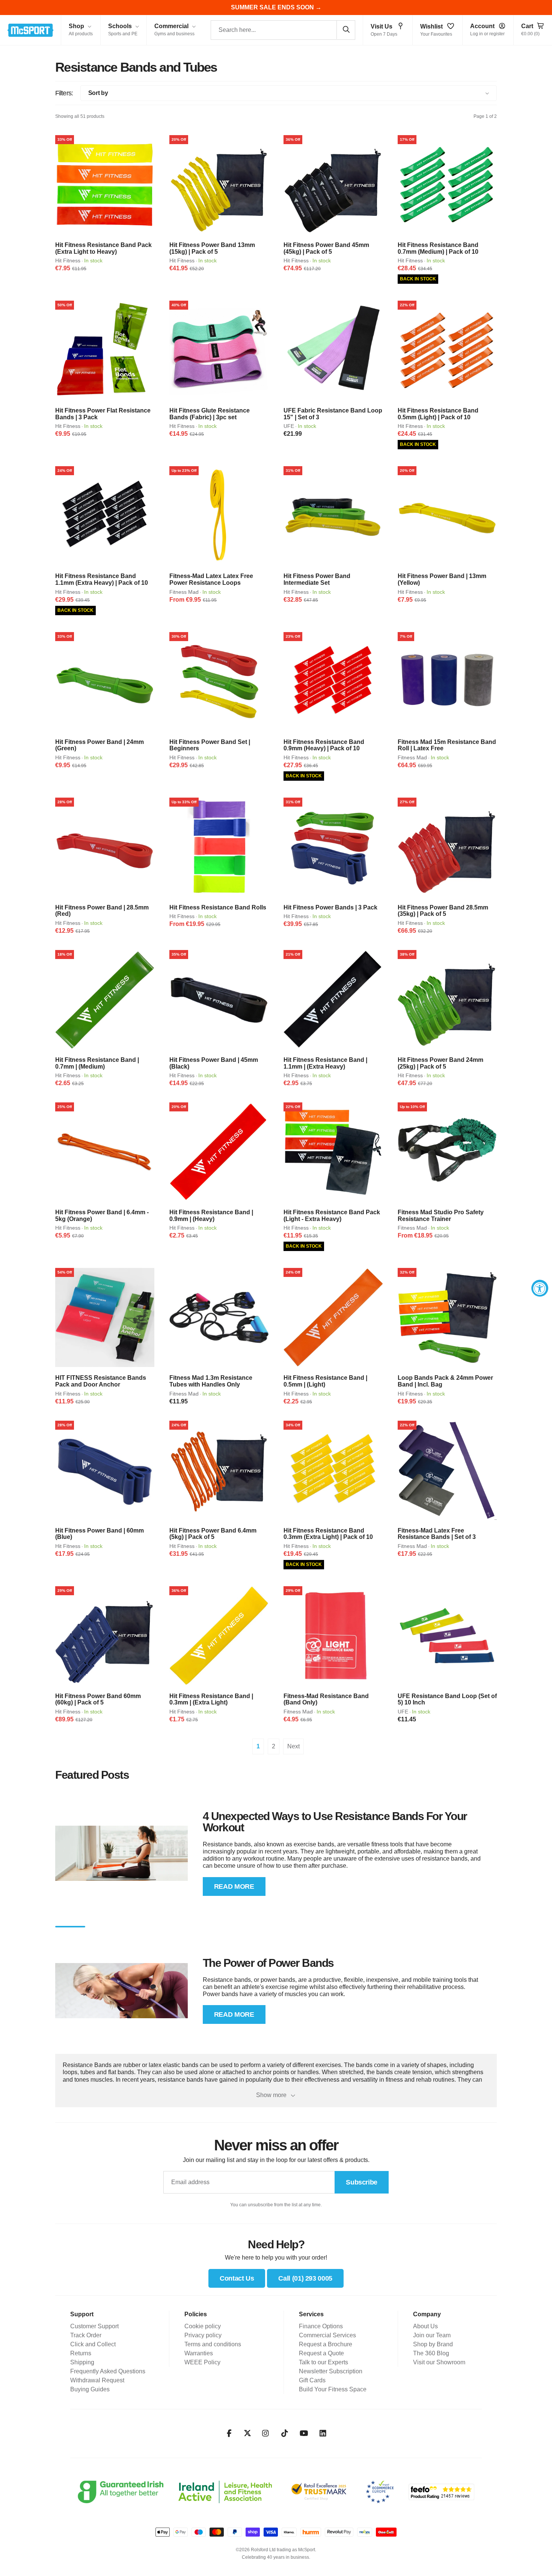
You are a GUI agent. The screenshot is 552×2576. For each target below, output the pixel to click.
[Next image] (146, 185)
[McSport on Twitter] (247, 2434)
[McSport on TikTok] (285, 2433)
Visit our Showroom (439, 2362)
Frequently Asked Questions (108, 2371)
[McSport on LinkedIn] (323, 2433)
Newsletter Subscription (331, 2371)
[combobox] (283, 30)
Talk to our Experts (324, 2362)
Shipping (82, 2362)
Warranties (199, 2353)
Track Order (86, 2335)
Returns (81, 2353)
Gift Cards (312, 2380)
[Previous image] (63, 185)
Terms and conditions (213, 2344)
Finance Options (321, 2326)
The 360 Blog (431, 2353)
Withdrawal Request (97, 2380)
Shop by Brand (433, 2344)
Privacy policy (203, 2335)
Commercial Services (327, 2335)
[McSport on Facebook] (229, 2433)
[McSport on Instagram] (266, 2433)
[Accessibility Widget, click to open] (540, 1288)
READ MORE (234, 1886)
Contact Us (237, 2278)
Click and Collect (93, 2344)
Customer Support (94, 2326)
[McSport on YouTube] (304, 2433)
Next (293, 1746)
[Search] (346, 30)
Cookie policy (203, 2326)
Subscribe (362, 2182)
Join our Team (432, 2335)
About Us (425, 2326)
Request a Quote (321, 2353)
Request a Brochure (326, 2344)
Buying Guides (90, 2389)
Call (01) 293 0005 (305, 2278)
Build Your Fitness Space (333, 2389)
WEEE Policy (202, 2362)
